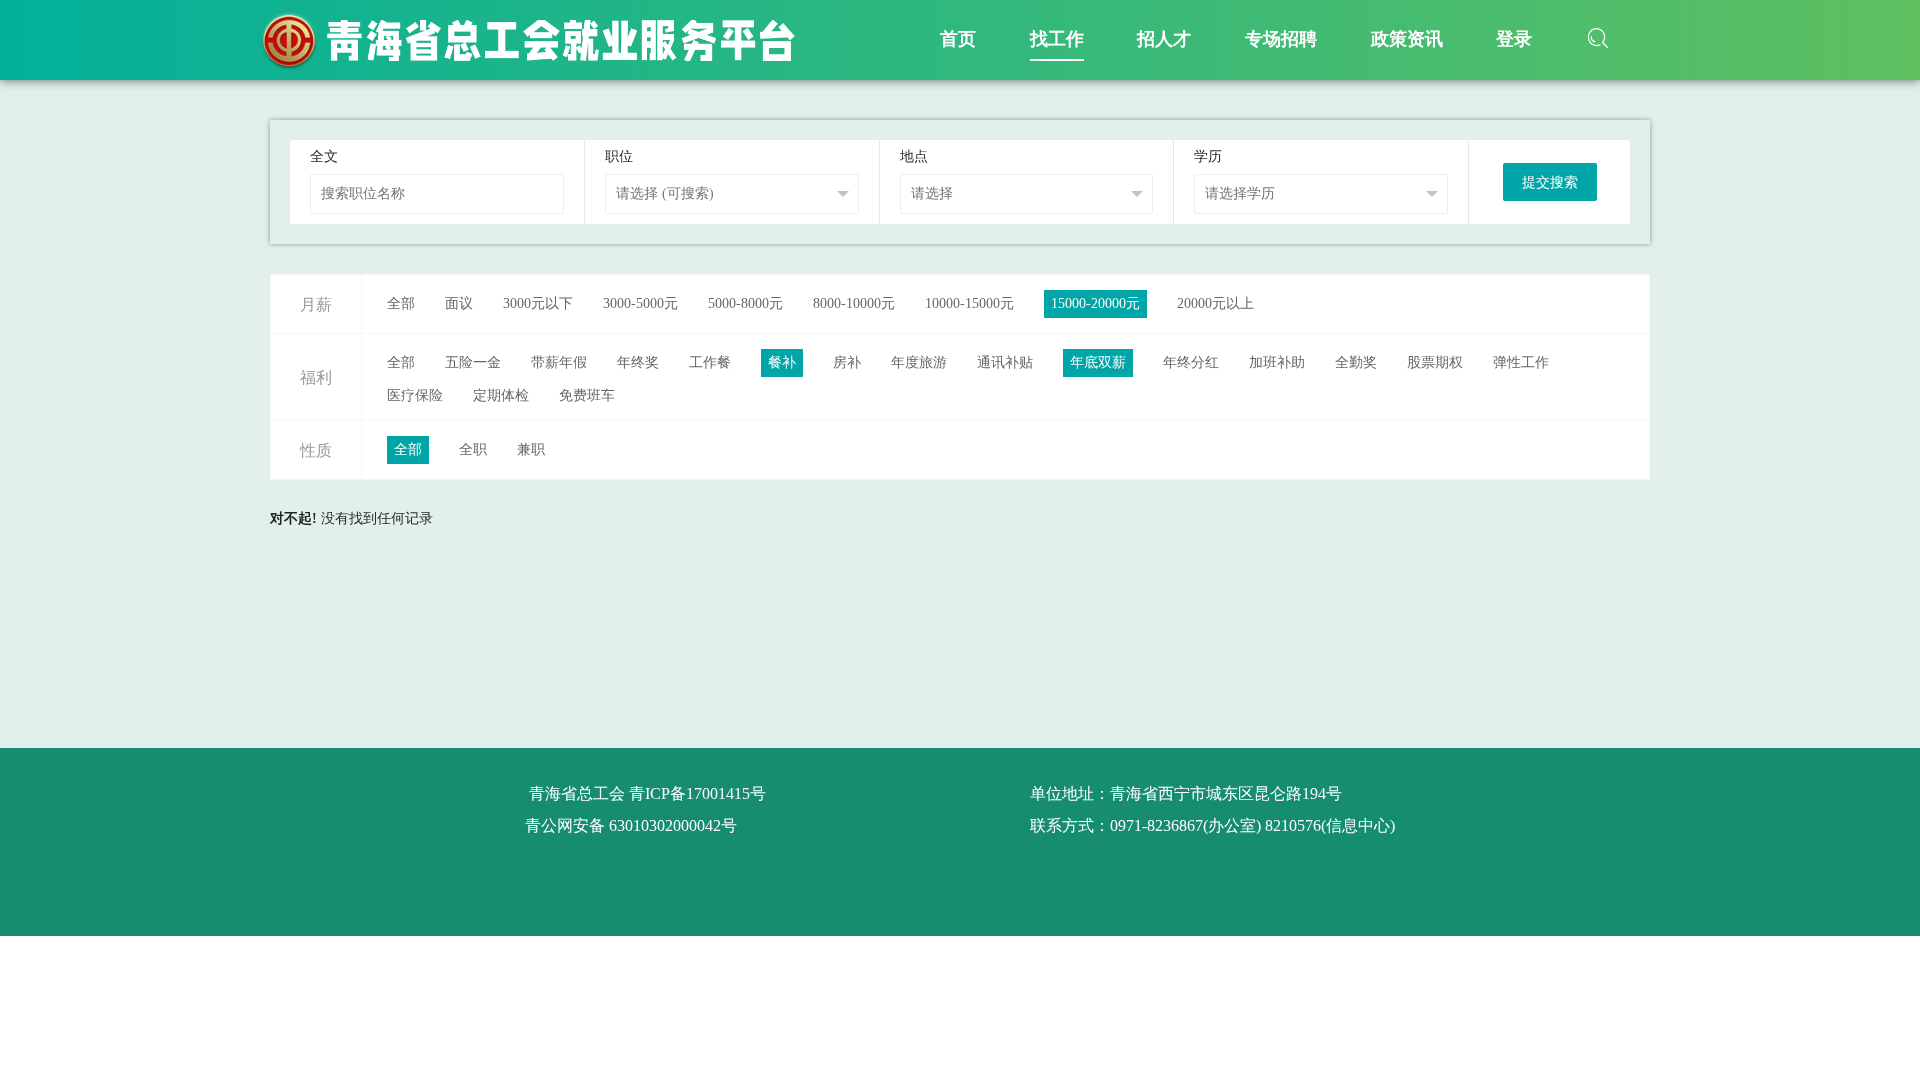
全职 (473, 449)
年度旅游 (919, 362)
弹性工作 (1521, 362)
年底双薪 (1098, 362)
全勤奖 (1356, 362)
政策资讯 (1407, 39)
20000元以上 (1215, 303)
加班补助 (1277, 362)
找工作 (1057, 39)
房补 (847, 362)
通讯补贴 (1005, 362)
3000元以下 (538, 303)
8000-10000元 (854, 303)
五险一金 (473, 362)
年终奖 (638, 362)
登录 (1514, 39)
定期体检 (501, 395)
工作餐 (710, 362)
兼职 (531, 449)
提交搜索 (1550, 182)
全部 (401, 303)
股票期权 (1435, 362)
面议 (459, 303)
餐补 (782, 362)
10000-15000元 (969, 303)
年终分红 (1191, 362)
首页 (958, 39)
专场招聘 (1281, 39)
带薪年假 (559, 362)
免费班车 (587, 395)
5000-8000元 (745, 303)
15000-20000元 (1095, 303)
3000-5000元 (640, 303)
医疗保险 (415, 395)
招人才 (1164, 39)
